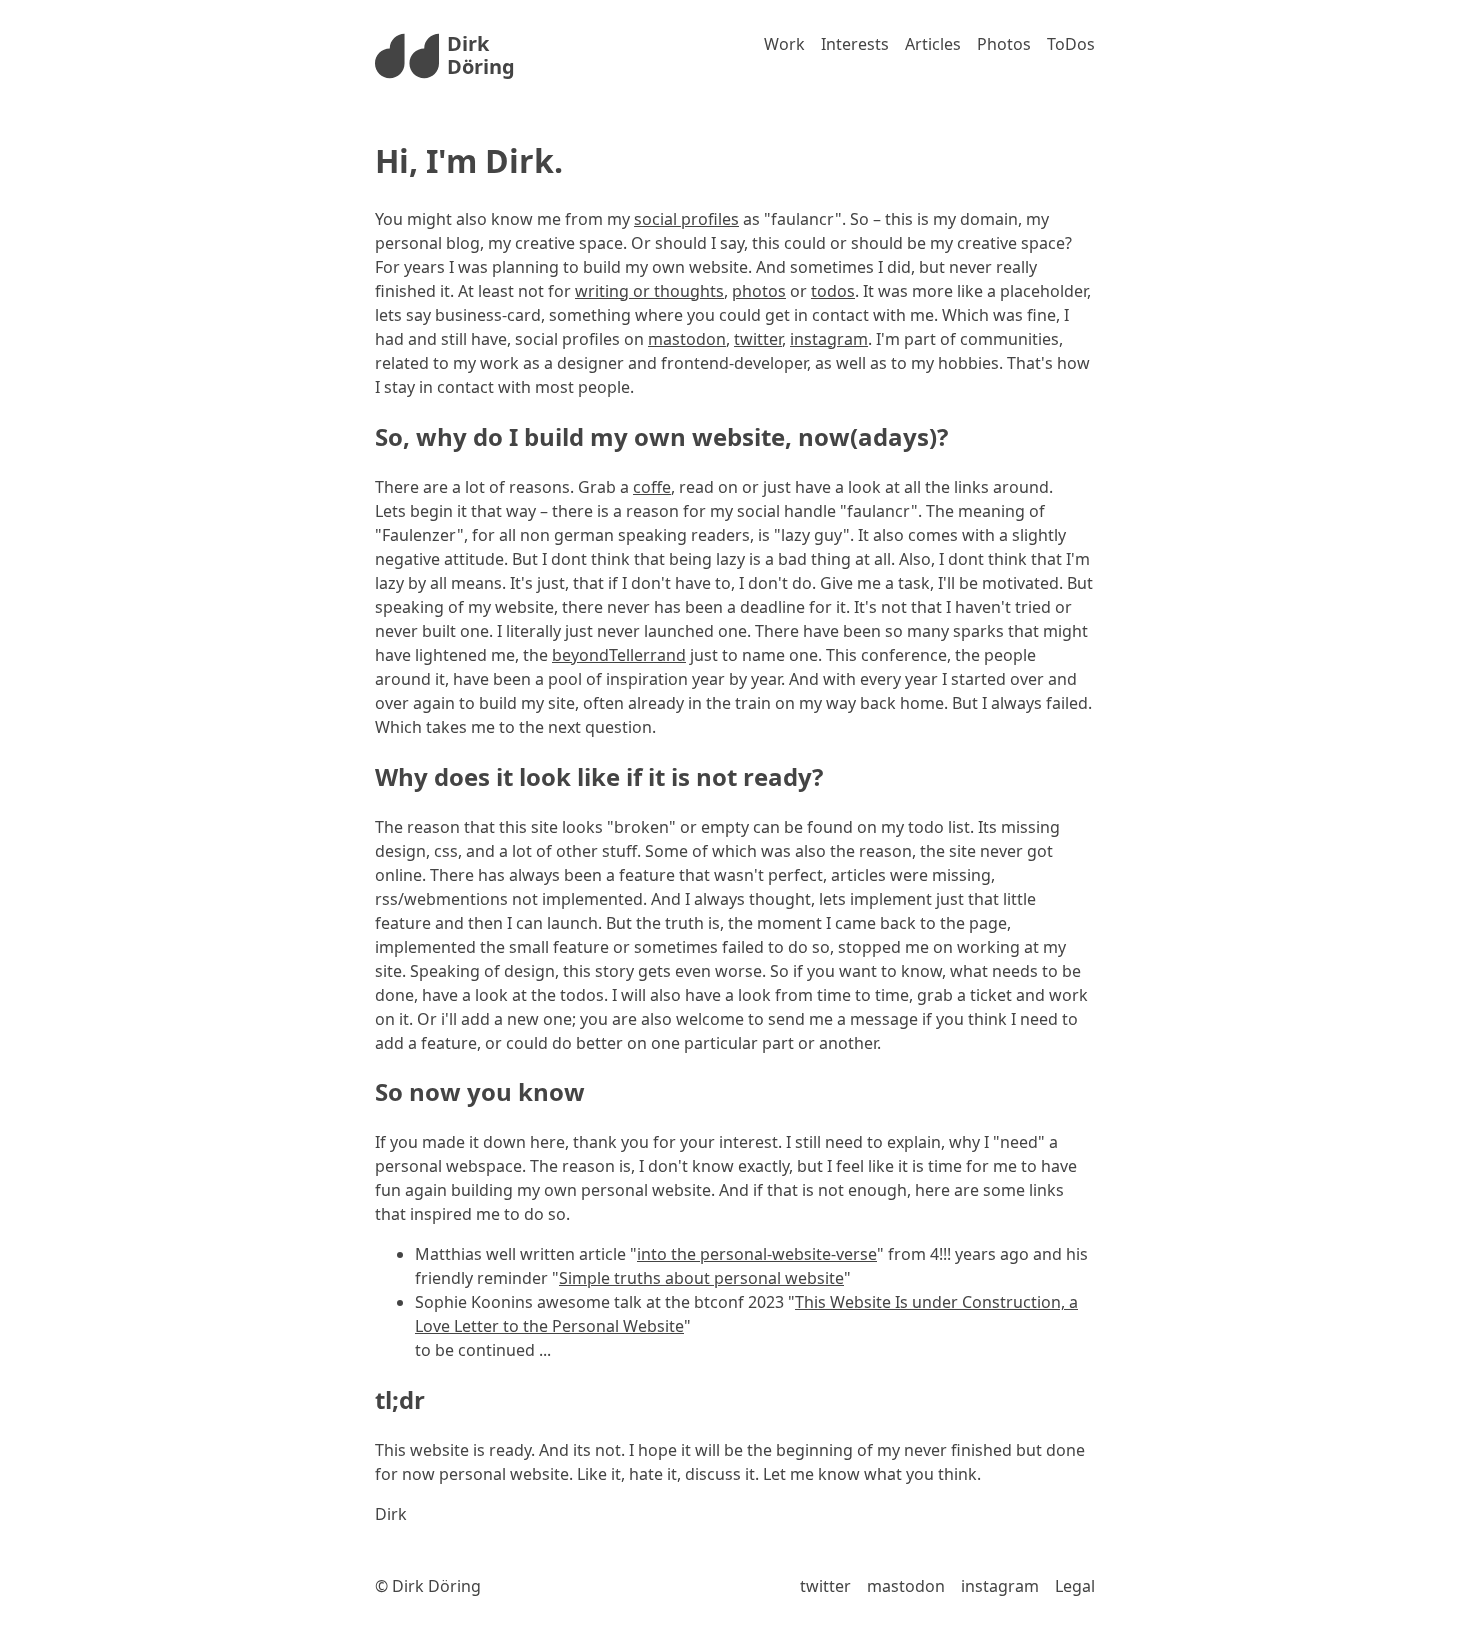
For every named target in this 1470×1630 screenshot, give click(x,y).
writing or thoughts (649, 291)
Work (784, 44)
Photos (1004, 44)
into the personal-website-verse (757, 1254)
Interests (855, 44)
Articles (933, 44)
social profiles (686, 219)
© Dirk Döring (428, 1586)
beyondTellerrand (619, 655)
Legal (1075, 1586)
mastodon (687, 339)
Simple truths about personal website (701, 1278)
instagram (829, 339)
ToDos (1071, 44)
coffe (652, 487)
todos (833, 291)
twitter (758, 339)
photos (759, 291)
